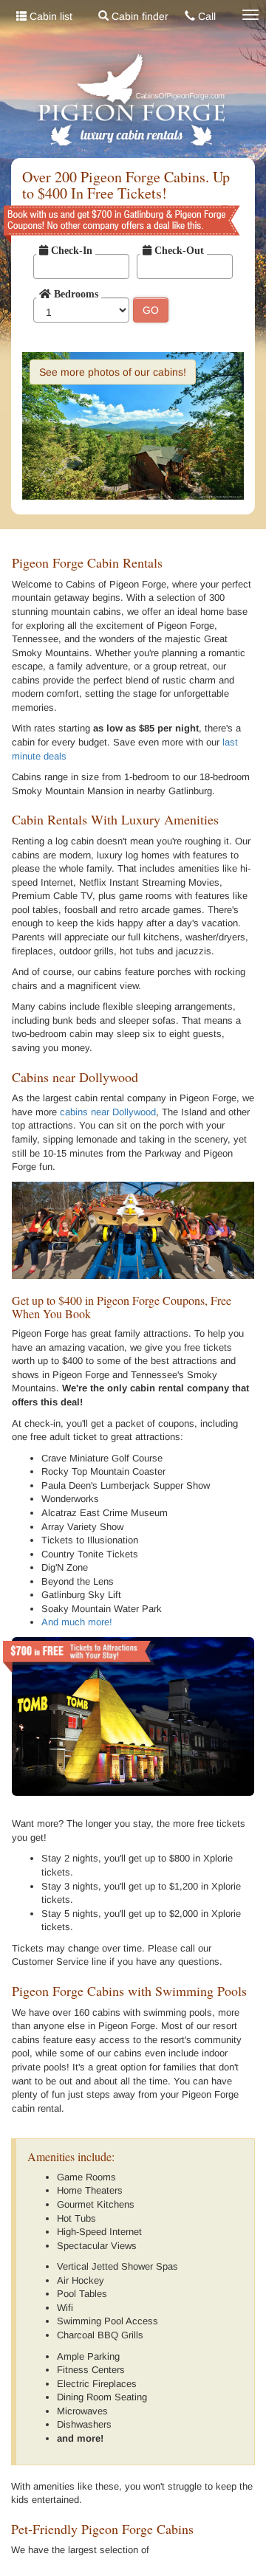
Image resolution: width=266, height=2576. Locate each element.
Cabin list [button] (50, 16)
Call (205, 16)
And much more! (77, 1622)
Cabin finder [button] (139, 16)
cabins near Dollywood (108, 1112)
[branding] (133, 101)
